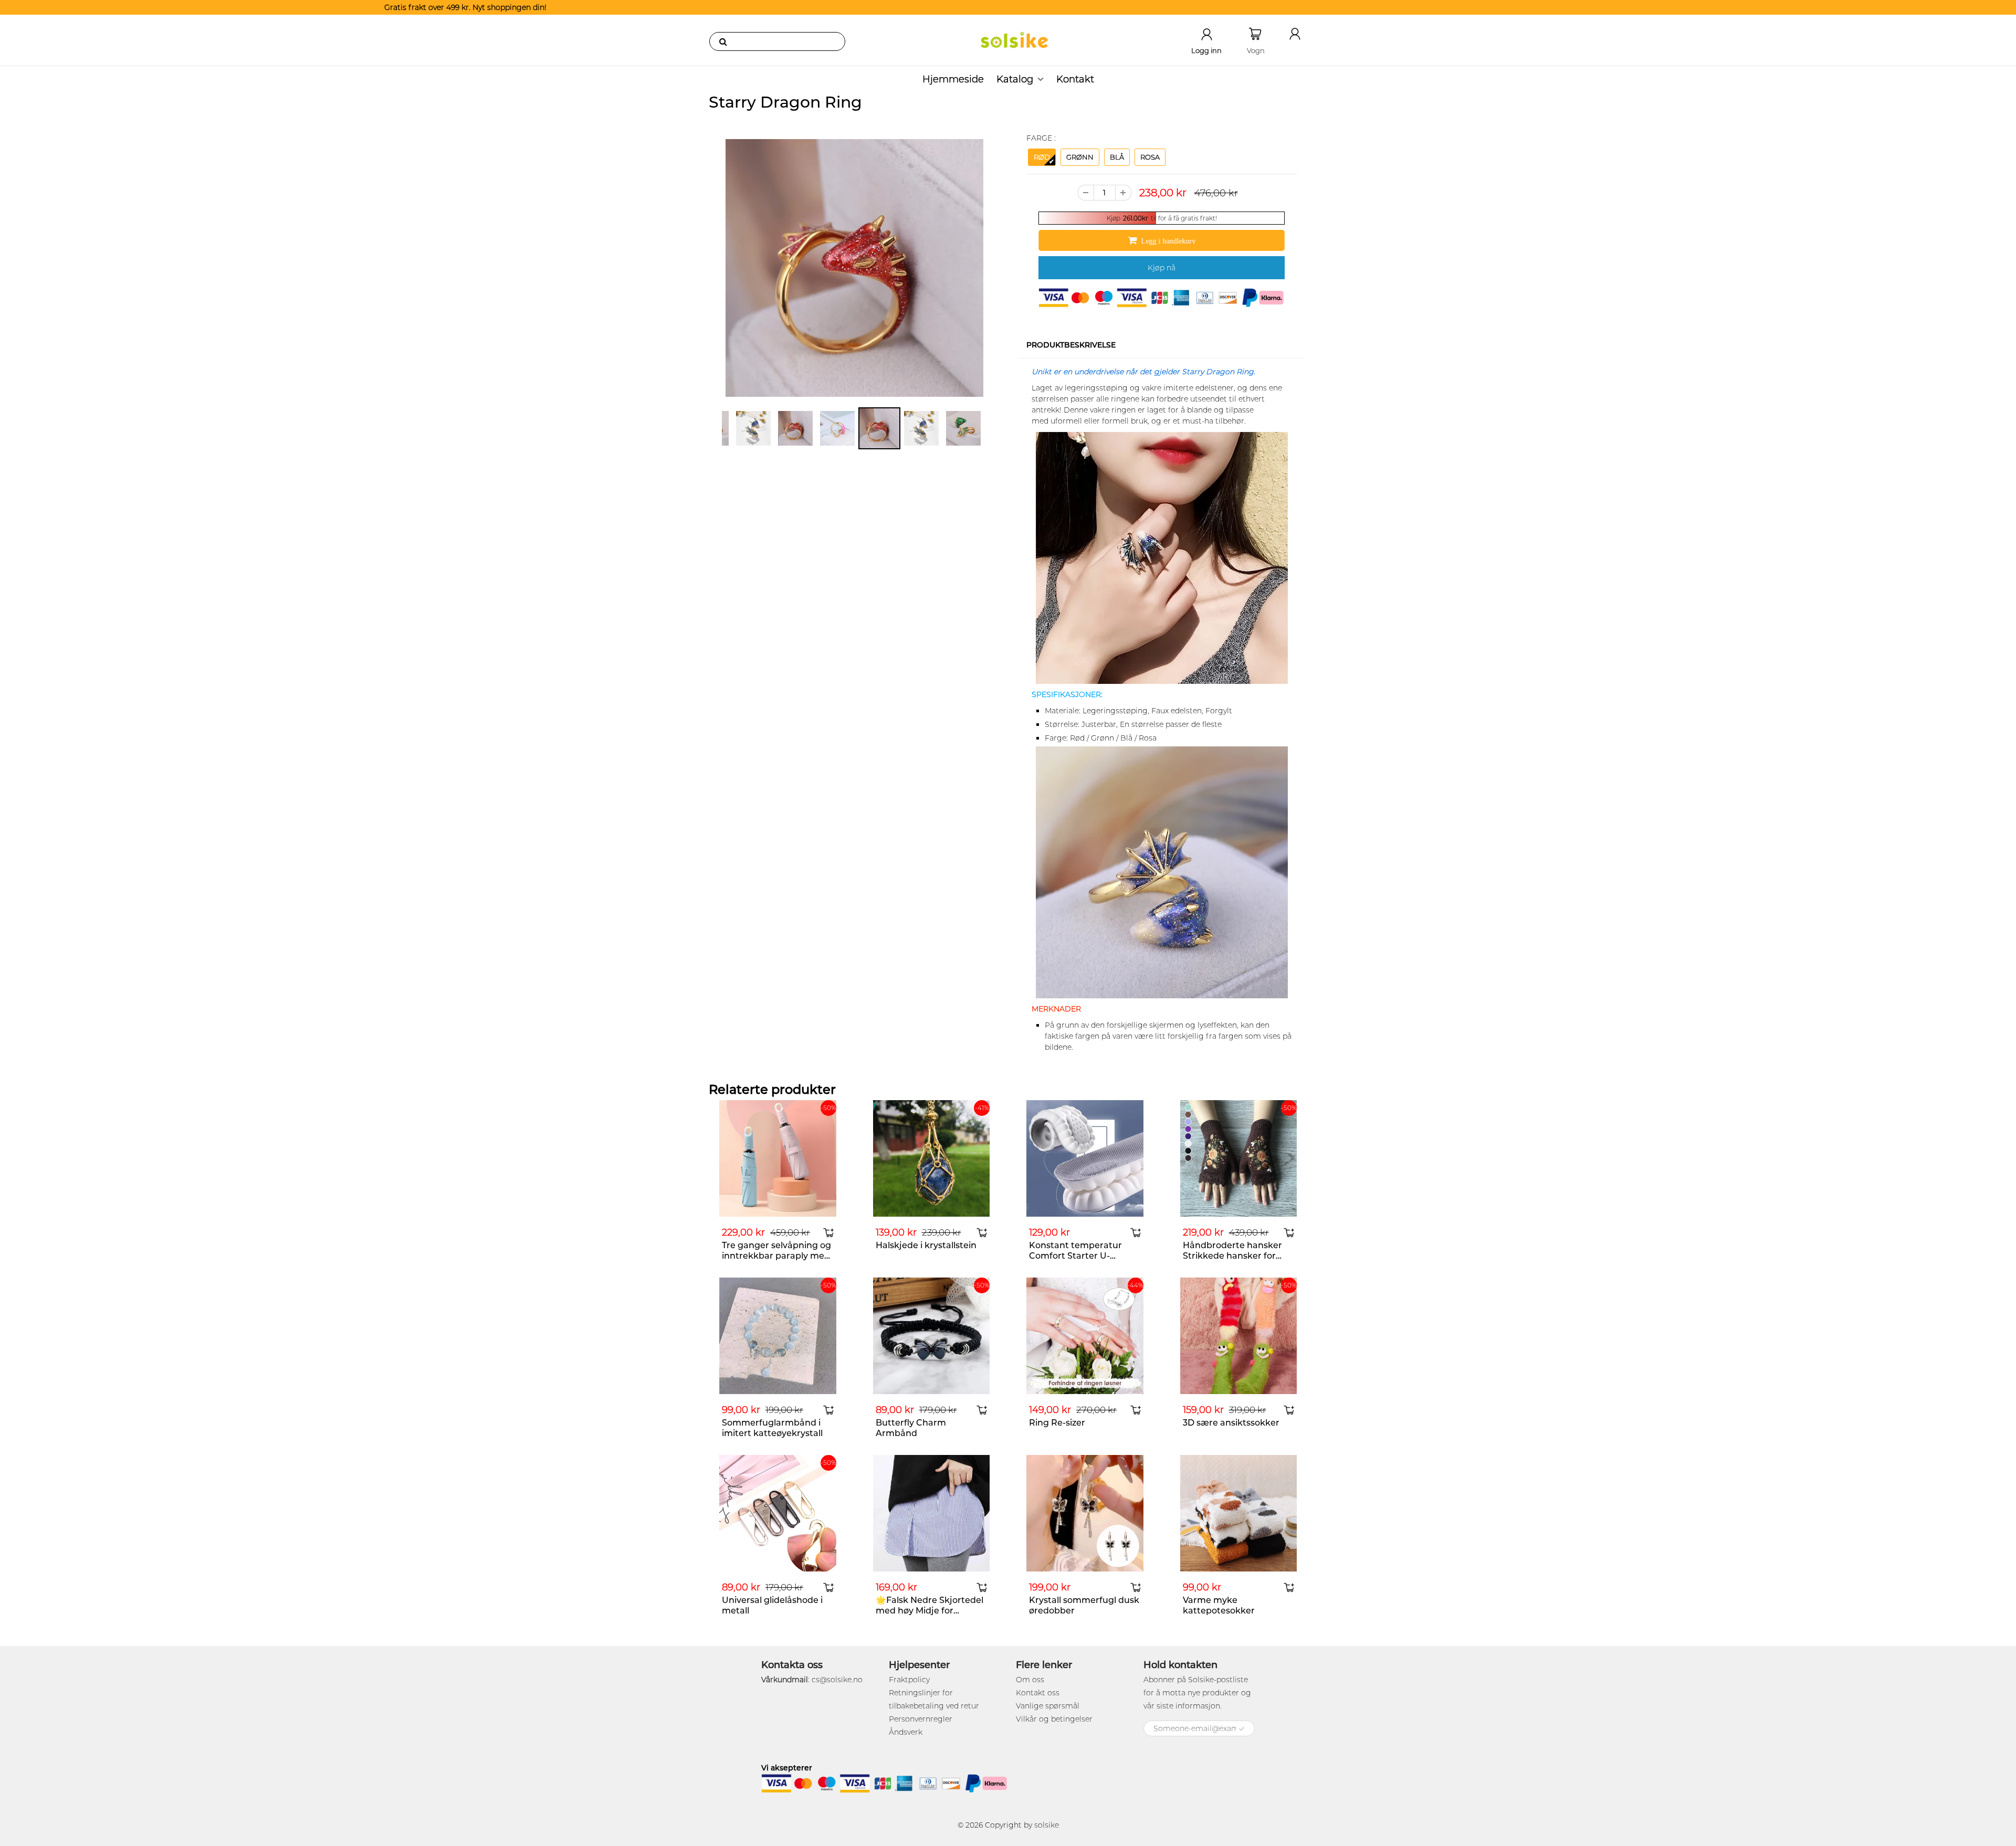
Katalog (1015, 79)
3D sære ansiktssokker (1231, 1423)
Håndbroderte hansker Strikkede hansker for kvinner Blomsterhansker (1237, 1256)
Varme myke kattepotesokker (1219, 1605)
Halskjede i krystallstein (926, 1245)
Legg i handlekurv (1168, 241)
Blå (1117, 157)
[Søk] (723, 41)
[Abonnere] (1242, 1729)
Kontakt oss (1038, 1693)
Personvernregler (921, 1719)
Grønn (1080, 157)
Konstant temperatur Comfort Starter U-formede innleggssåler (1077, 1256)
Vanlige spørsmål (1048, 1706)
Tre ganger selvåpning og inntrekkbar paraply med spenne (776, 1256)
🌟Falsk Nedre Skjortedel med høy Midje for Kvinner (930, 1611)
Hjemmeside (953, 79)
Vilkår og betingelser (1054, 1719)
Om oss (1030, 1680)
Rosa (1150, 157)
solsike (1047, 1825)
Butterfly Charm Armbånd (911, 1428)
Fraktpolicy (909, 1680)
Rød (1042, 157)
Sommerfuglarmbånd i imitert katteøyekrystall (772, 1428)
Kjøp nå (1162, 268)
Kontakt (1075, 79)
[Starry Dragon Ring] (854, 268)
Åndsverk (906, 1732)
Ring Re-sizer (1057, 1423)
